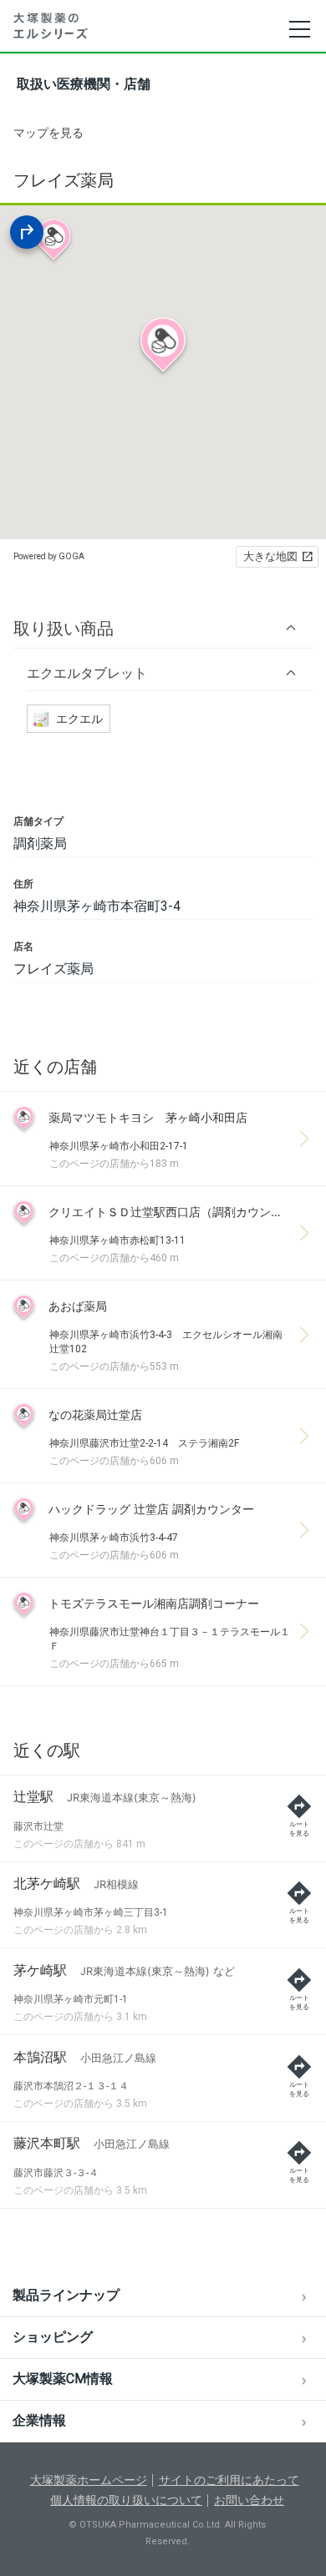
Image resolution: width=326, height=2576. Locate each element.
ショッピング (53, 2337)
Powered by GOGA (49, 556)
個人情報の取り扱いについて (126, 2500)
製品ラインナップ (66, 2295)
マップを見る (48, 133)
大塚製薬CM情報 (63, 2379)
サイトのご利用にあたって (229, 2480)
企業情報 (39, 2420)
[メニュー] (299, 29)
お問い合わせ (249, 2500)
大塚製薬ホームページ (89, 2480)
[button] (163, 628)
